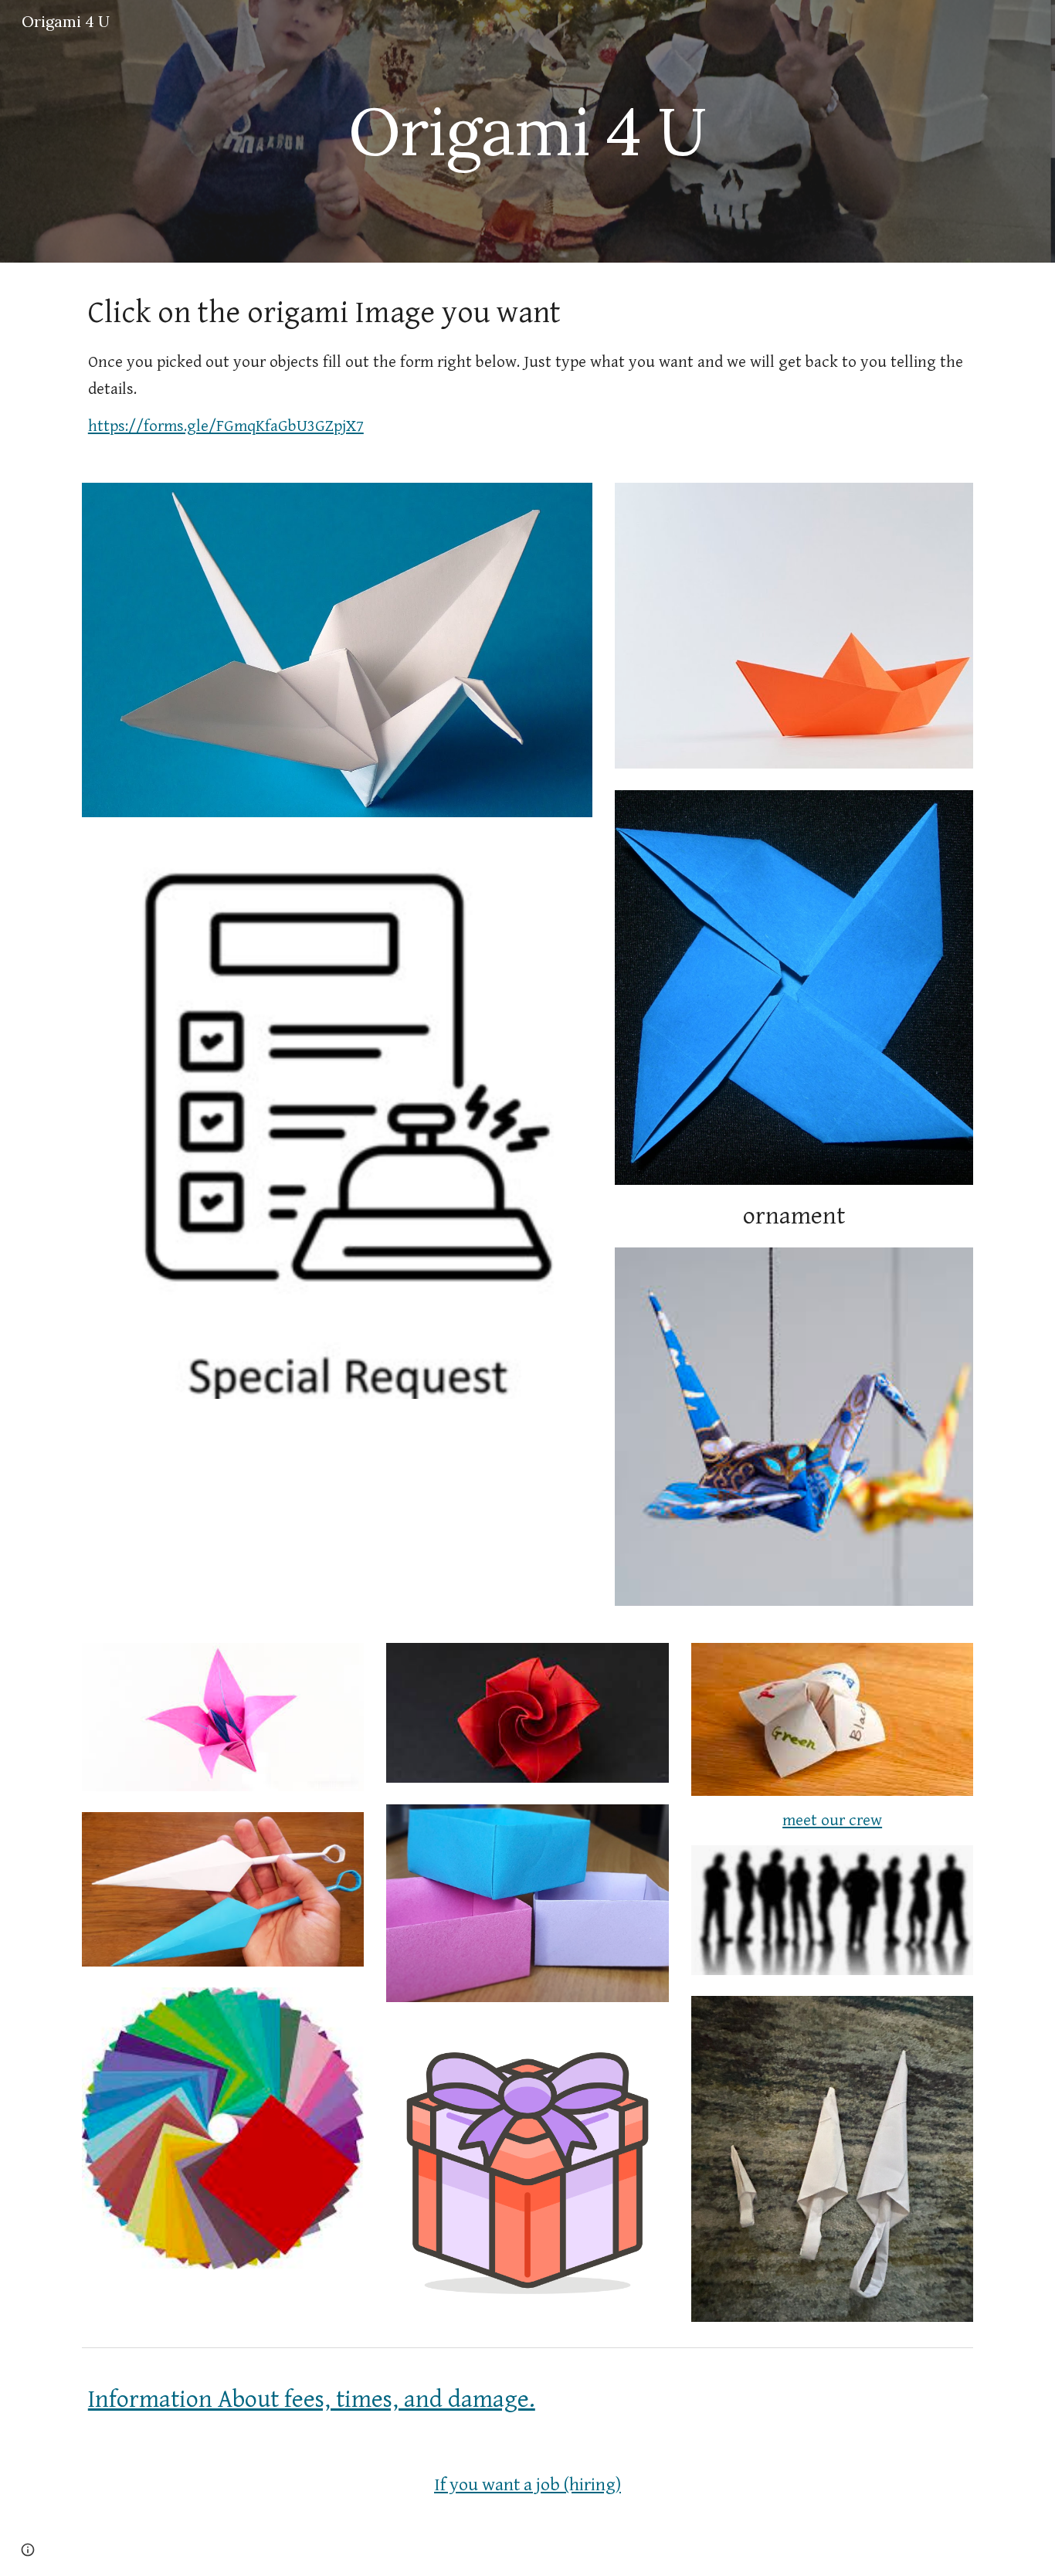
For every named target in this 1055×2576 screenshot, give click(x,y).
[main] (527, 131)
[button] (28, 2550)
